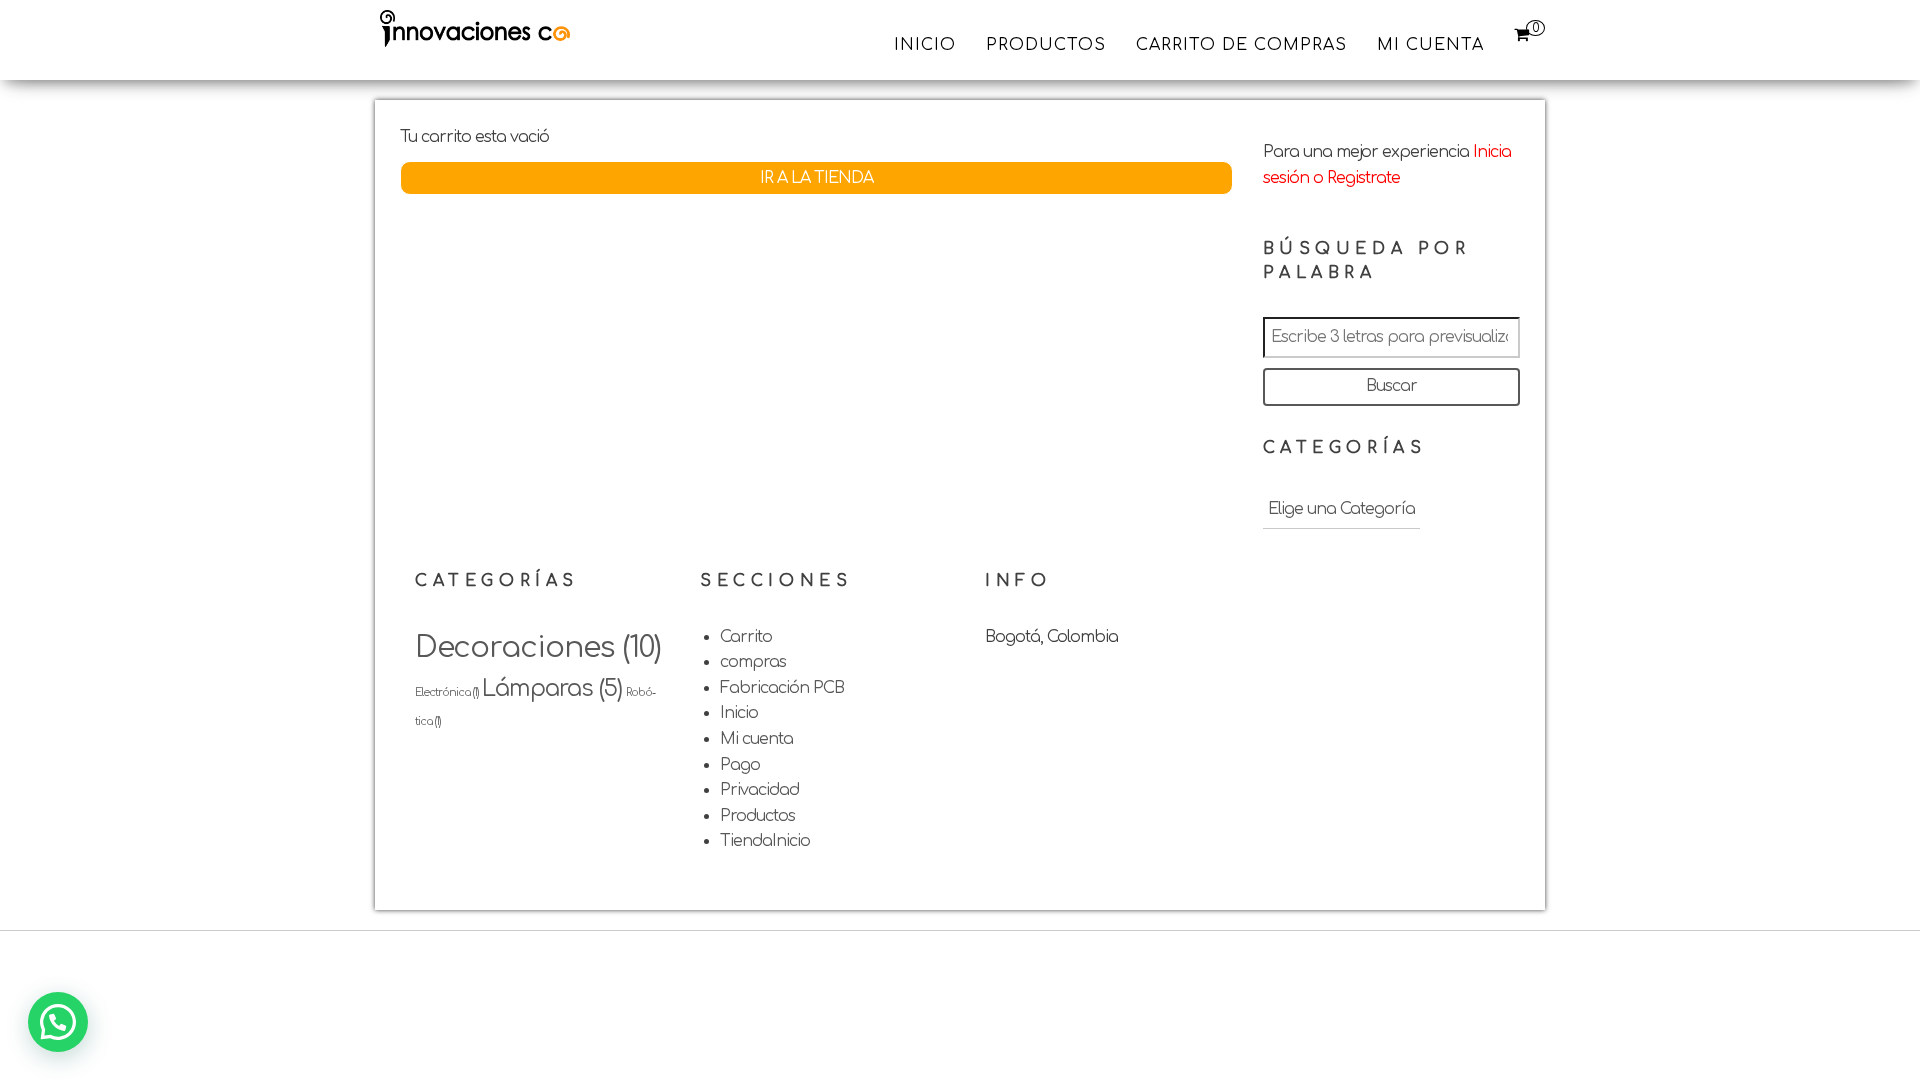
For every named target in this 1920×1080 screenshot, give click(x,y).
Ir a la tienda (816, 178)
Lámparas (552, 688)
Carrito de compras (1241, 45)
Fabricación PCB (782, 688)
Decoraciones (538, 647)
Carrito (746, 637)
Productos (1046, 45)
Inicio (925, 45)
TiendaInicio (765, 841)
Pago (740, 765)
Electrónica (446, 692)
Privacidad (759, 790)
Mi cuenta (1430, 45)
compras (753, 662)
